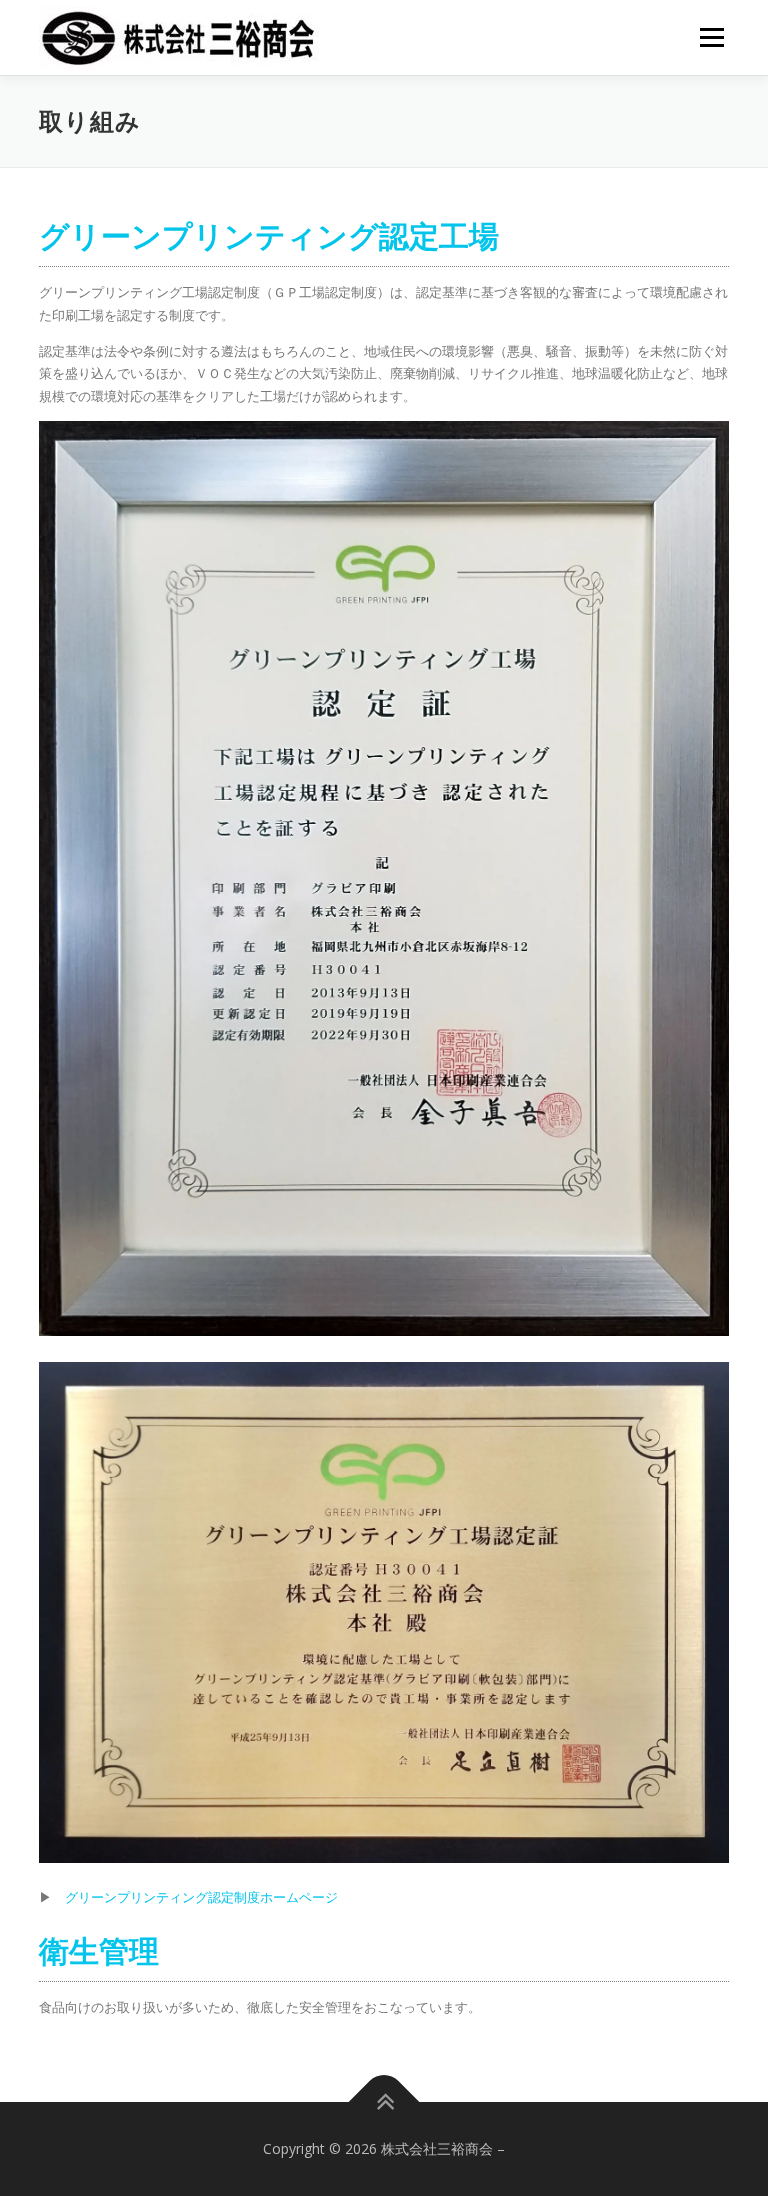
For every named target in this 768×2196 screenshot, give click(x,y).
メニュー (711, 37)
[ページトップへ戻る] (384, 2102)
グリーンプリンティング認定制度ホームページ (201, 1897)
